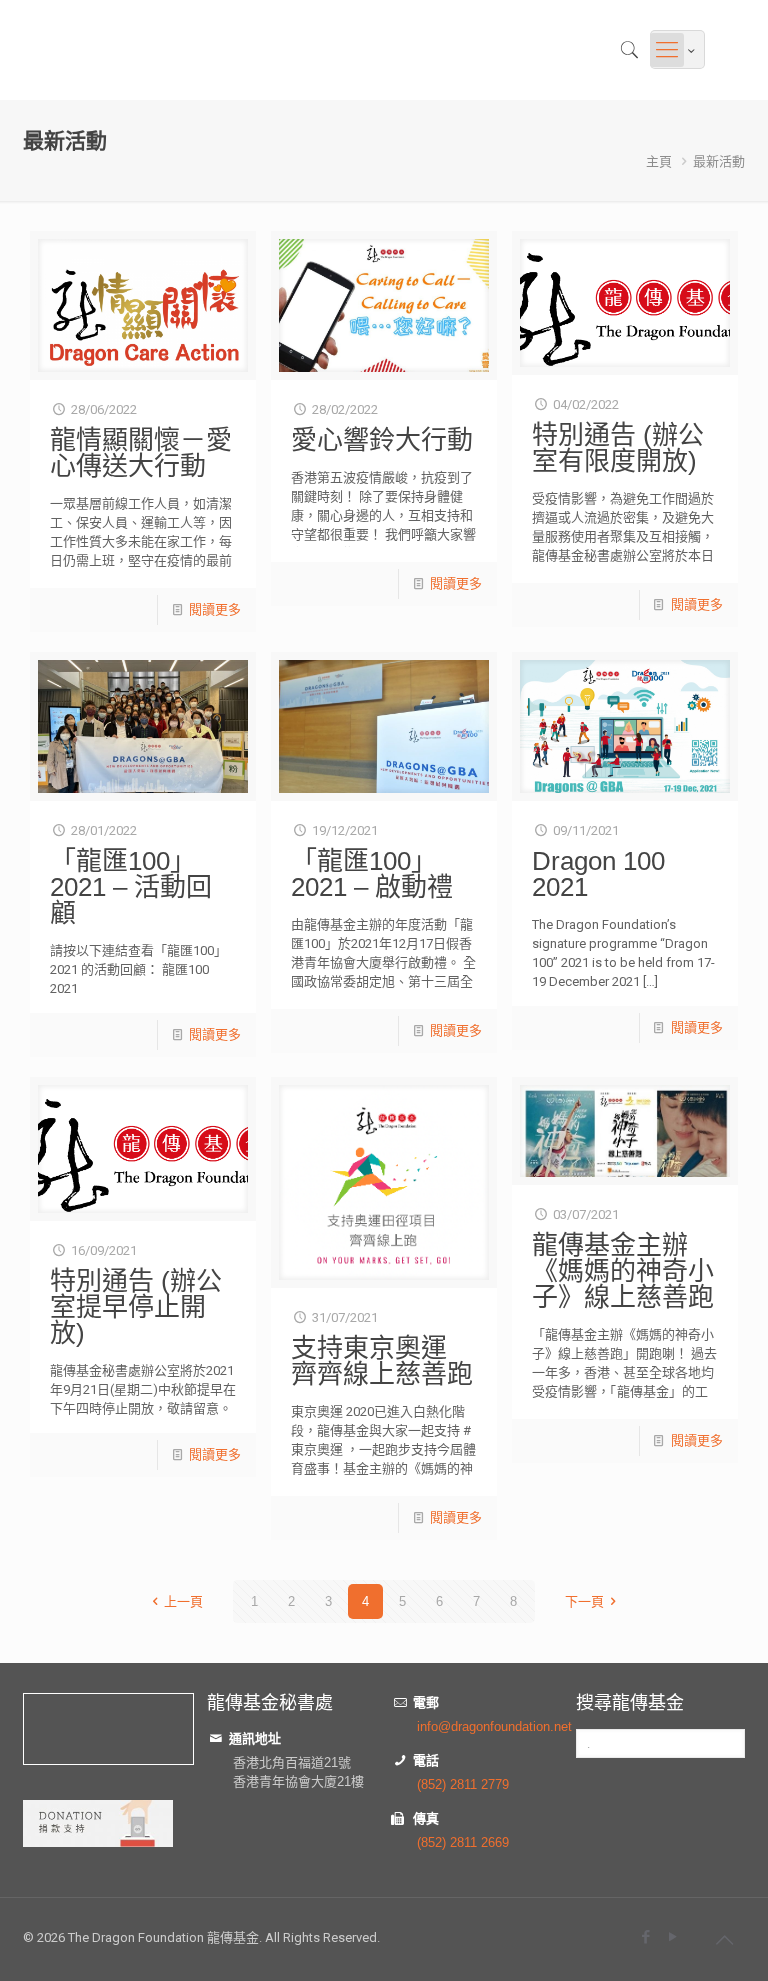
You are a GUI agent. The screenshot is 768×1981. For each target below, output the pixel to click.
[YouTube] (672, 1936)
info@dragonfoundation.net (494, 1726)
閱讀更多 (215, 609)
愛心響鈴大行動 (382, 440)
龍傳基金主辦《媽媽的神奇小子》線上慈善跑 (623, 1271)
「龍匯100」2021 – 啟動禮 (372, 874)
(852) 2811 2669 (463, 1842)
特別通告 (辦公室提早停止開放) (136, 1307)
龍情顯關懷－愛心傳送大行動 (141, 453)
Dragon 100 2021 (598, 874)
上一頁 (183, 1601)
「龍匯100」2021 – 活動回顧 (131, 887)
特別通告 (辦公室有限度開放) (618, 448)
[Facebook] (645, 1936)
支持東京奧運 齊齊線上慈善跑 (382, 1361)
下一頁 (584, 1601)
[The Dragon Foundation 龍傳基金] (31, 50)
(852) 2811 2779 (463, 1784)
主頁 (659, 161)
